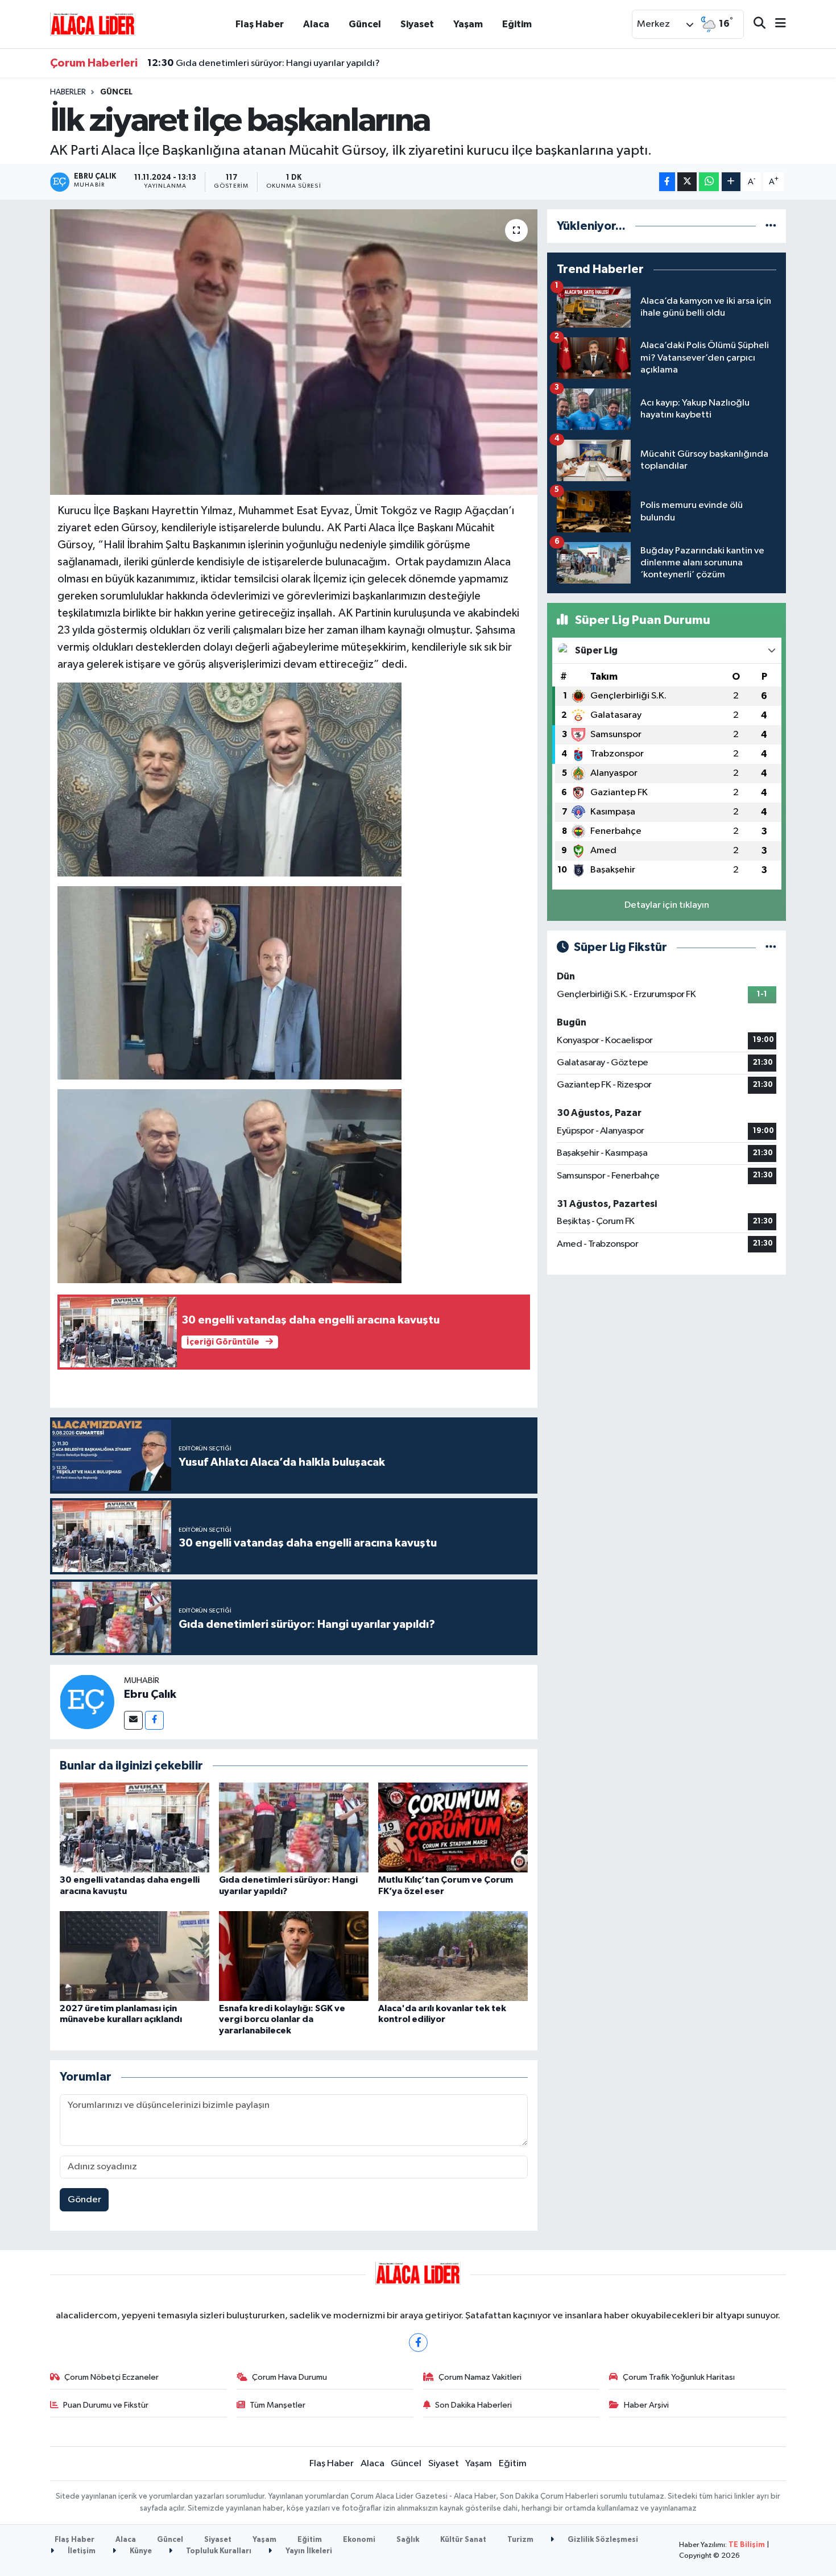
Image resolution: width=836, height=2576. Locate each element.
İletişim (81, 2551)
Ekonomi (359, 2540)
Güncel (365, 24)
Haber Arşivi (646, 2405)
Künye (140, 2551)
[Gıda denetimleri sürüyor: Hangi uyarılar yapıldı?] (294, 1827)
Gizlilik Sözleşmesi (602, 2540)
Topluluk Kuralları (218, 2551)
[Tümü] (771, 226)
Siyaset (417, 24)
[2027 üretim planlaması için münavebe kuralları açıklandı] (134, 1956)
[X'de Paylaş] (687, 182)
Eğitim (517, 24)
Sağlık (408, 2540)
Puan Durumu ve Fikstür (106, 2405)
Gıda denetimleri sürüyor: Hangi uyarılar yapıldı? (264, 63)
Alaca (316, 24)
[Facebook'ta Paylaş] (667, 182)
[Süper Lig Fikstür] (771, 947)
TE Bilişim (747, 2545)
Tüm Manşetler (278, 2405)
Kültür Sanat (463, 2540)
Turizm (520, 2540)
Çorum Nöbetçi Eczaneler (111, 2377)
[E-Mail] (133, 1720)
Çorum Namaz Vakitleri (480, 2377)
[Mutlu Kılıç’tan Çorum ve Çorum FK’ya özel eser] (453, 1827)
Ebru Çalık (150, 1694)
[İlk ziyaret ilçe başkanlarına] (294, 352)
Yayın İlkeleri (308, 2551)
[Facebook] (154, 1720)
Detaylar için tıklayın (667, 905)
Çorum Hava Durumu (289, 2377)
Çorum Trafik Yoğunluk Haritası (679, 2377)
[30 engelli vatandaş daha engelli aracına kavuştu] (134, 1827)
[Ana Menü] (776, 24)
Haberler (68, 92)
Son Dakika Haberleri (473, 2405)
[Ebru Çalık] (87, 1702)
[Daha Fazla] (731, 182)
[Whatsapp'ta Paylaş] (709, 182)
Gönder (84, 2200)
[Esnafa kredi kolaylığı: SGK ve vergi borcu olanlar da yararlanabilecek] (294, 1956)
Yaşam (468, 24)
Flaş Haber (260, 24)
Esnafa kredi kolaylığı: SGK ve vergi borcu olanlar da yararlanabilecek (282, 2019)
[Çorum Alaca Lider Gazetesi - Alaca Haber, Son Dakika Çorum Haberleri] (93, 24)
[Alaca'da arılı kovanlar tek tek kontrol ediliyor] (453, 1956)
